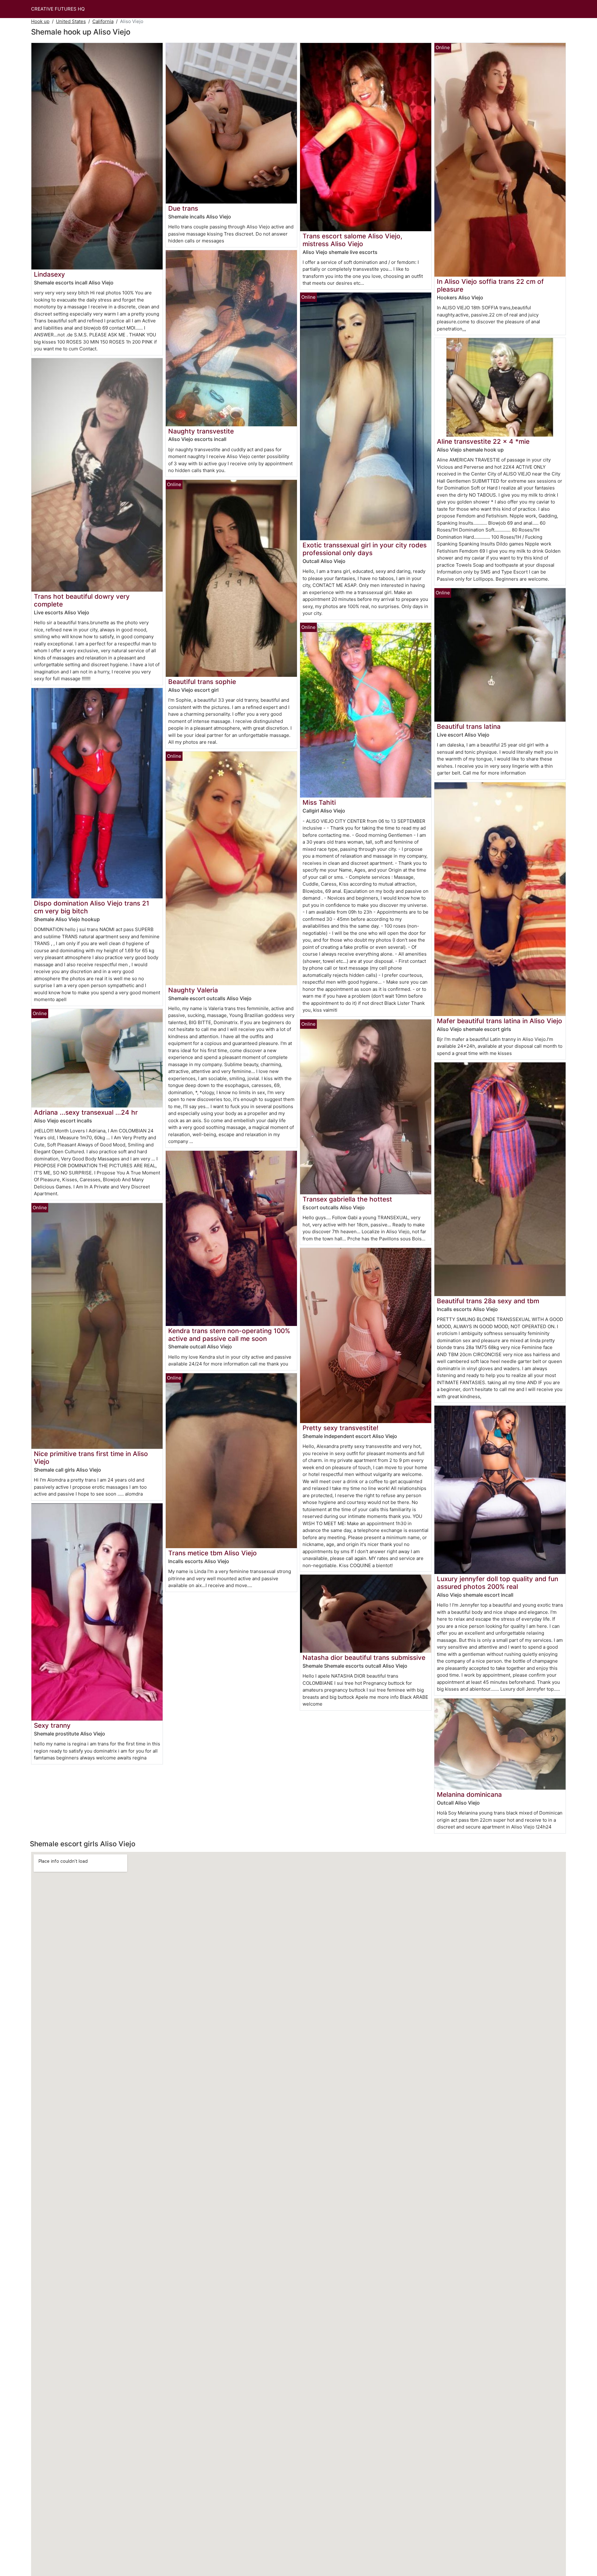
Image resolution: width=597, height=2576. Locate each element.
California (103, 21)
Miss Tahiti (319, 802)
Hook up (40, 21)
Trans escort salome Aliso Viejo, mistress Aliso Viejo (352, 240)
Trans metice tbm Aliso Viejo (213, 1553)
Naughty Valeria (193, 990)
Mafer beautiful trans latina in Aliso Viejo (500, 1021)
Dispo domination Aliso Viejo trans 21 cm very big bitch (92, 907)
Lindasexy (49, 274)
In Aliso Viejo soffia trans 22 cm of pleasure (490, 285)
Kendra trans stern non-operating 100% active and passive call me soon (229, 1335)
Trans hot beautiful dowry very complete (82, 600)
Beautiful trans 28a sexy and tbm (488, 1301)
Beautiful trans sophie (202, 682)
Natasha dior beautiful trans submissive (364, 1658)
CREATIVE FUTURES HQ (58, 9)
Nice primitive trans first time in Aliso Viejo (91, 1458)
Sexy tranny (52, 1725)
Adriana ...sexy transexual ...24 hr (86, 1112)
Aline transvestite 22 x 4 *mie (483, 441)
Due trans (183, 208)
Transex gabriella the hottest (347, 1199)
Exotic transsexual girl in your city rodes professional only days (365, 549)
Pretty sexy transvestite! (340, 1428)
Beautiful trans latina (469, 726)
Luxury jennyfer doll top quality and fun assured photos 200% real (497, 1583)
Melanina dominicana (469, 1794)
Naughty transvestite (201, 431)
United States (71, 21)
